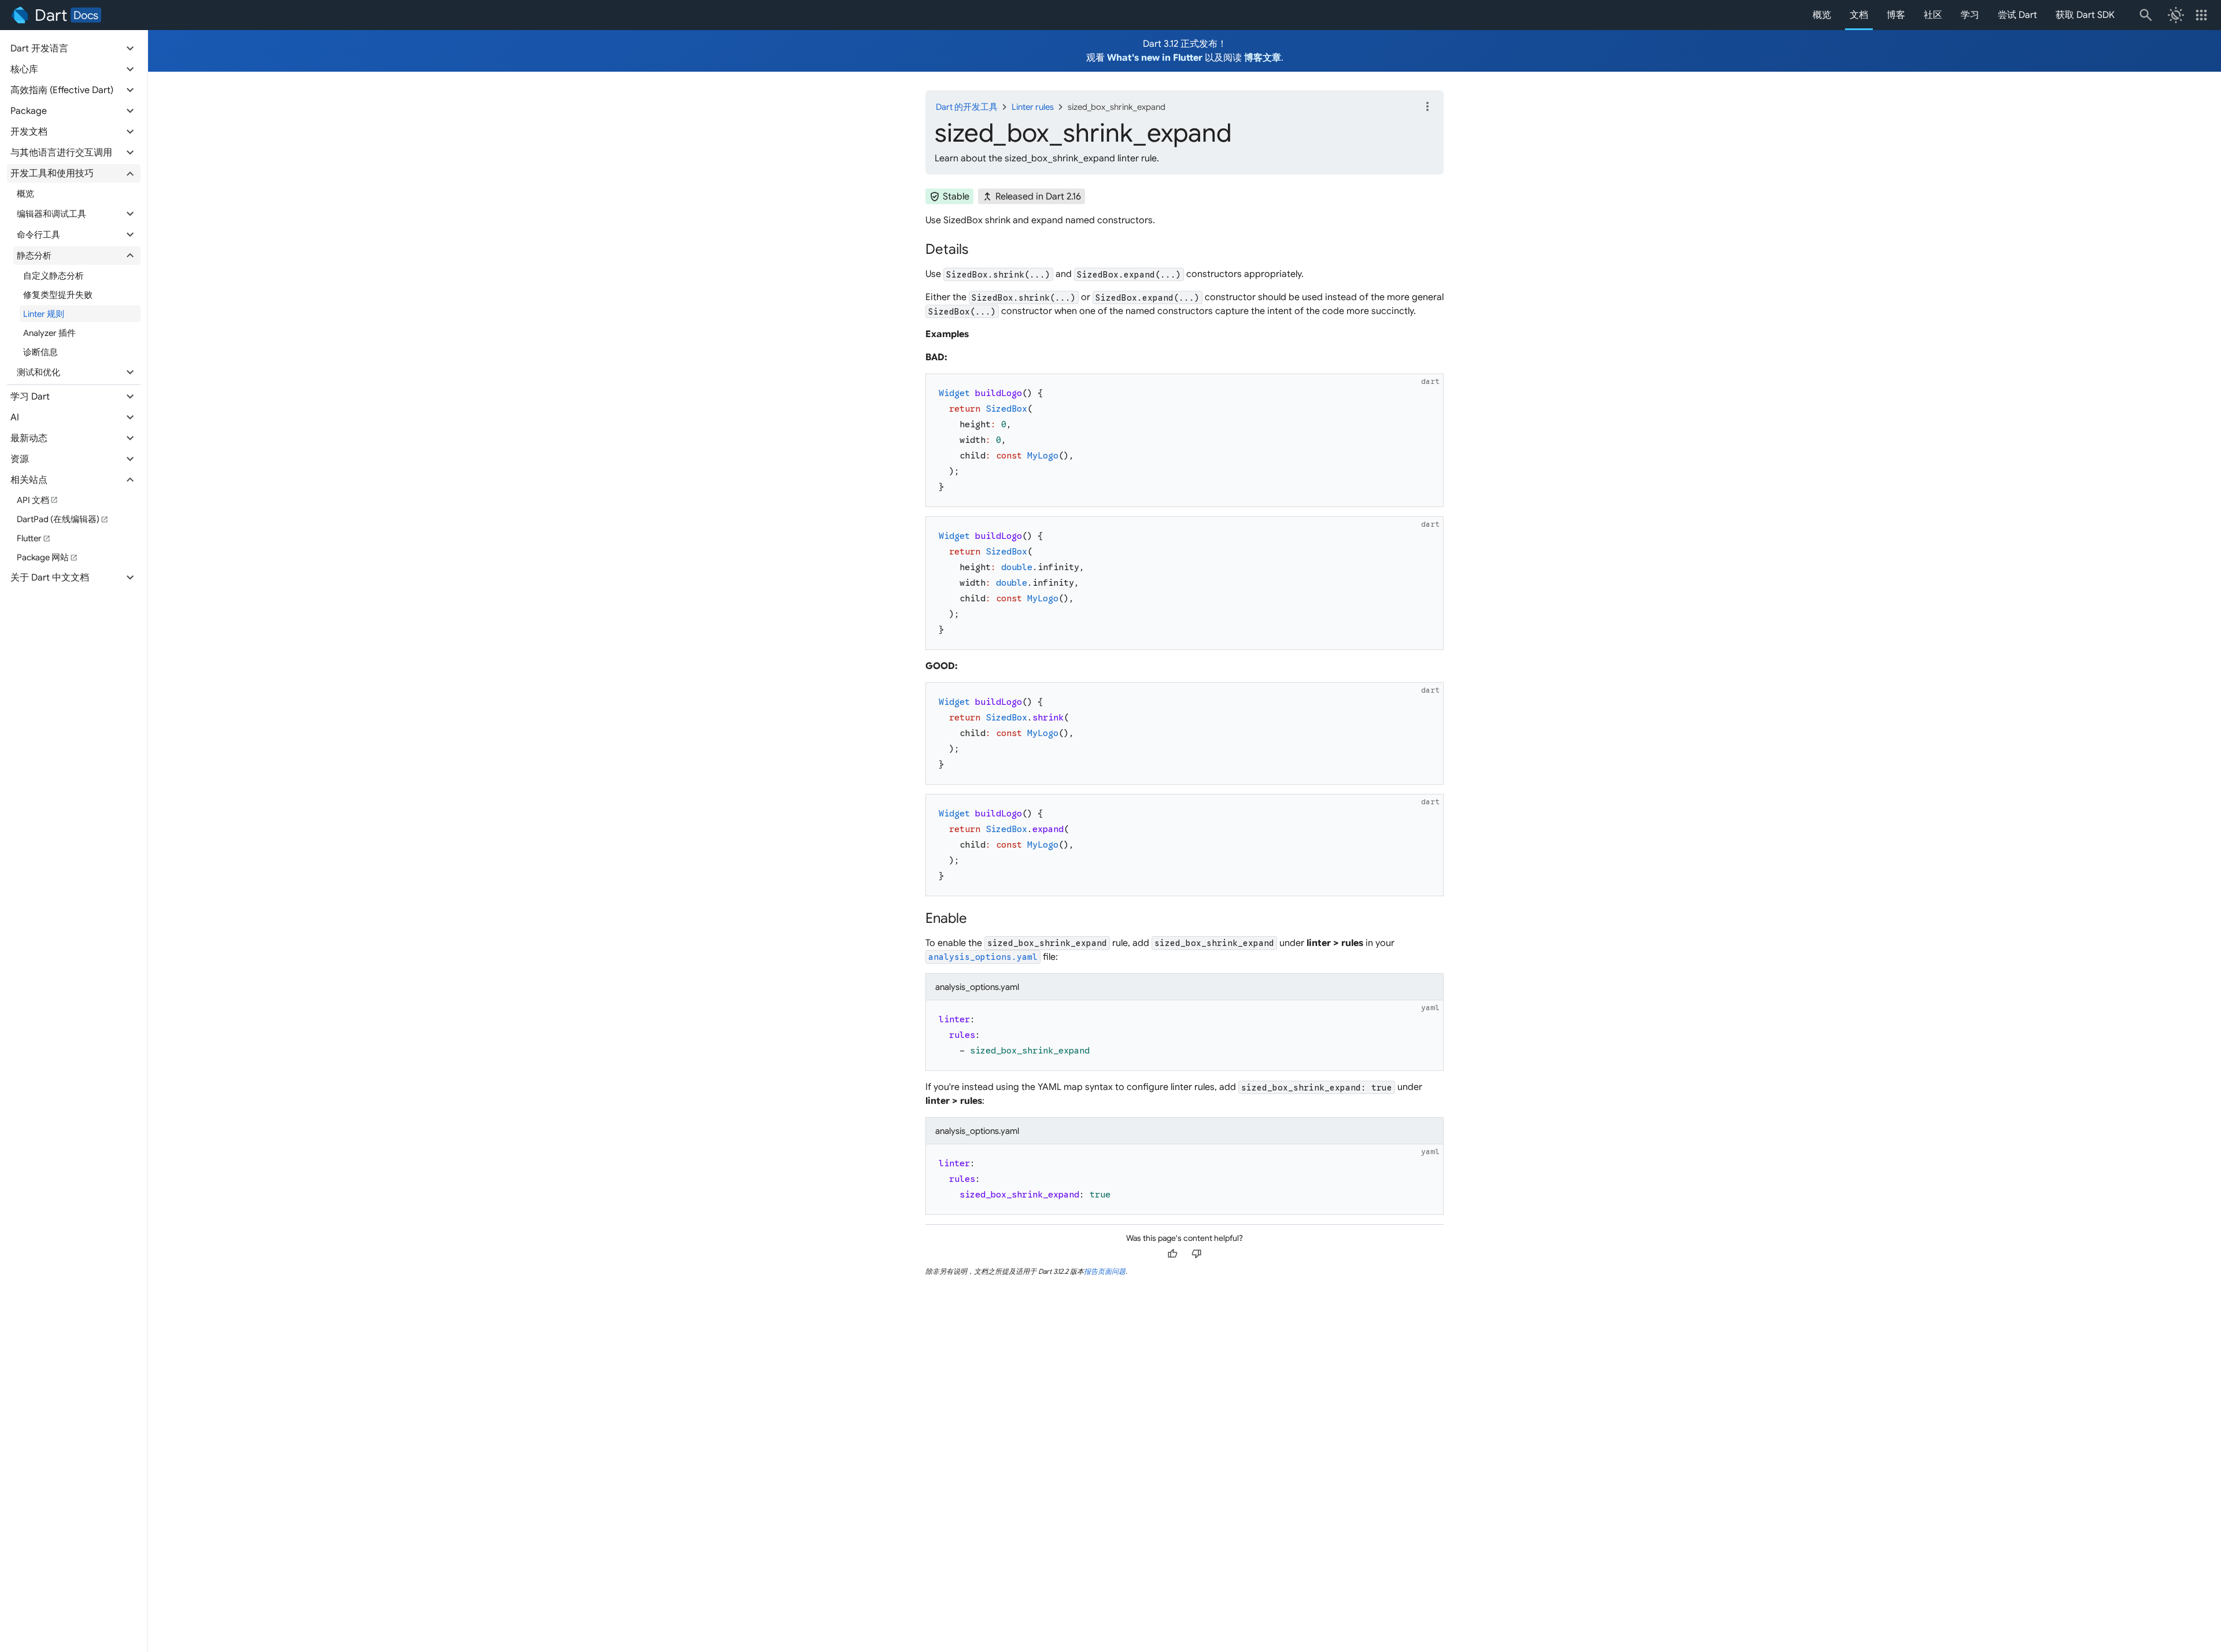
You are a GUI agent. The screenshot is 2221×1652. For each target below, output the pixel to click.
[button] (74, 49)
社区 (1933, 15)
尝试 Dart (2017, 15)
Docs (86, 15)
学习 (1970, 15)
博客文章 (1263, 58)
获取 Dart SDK (2085, 15)
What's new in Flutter (1155, 58)
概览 (1822, 15)
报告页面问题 (1105, 1271)
